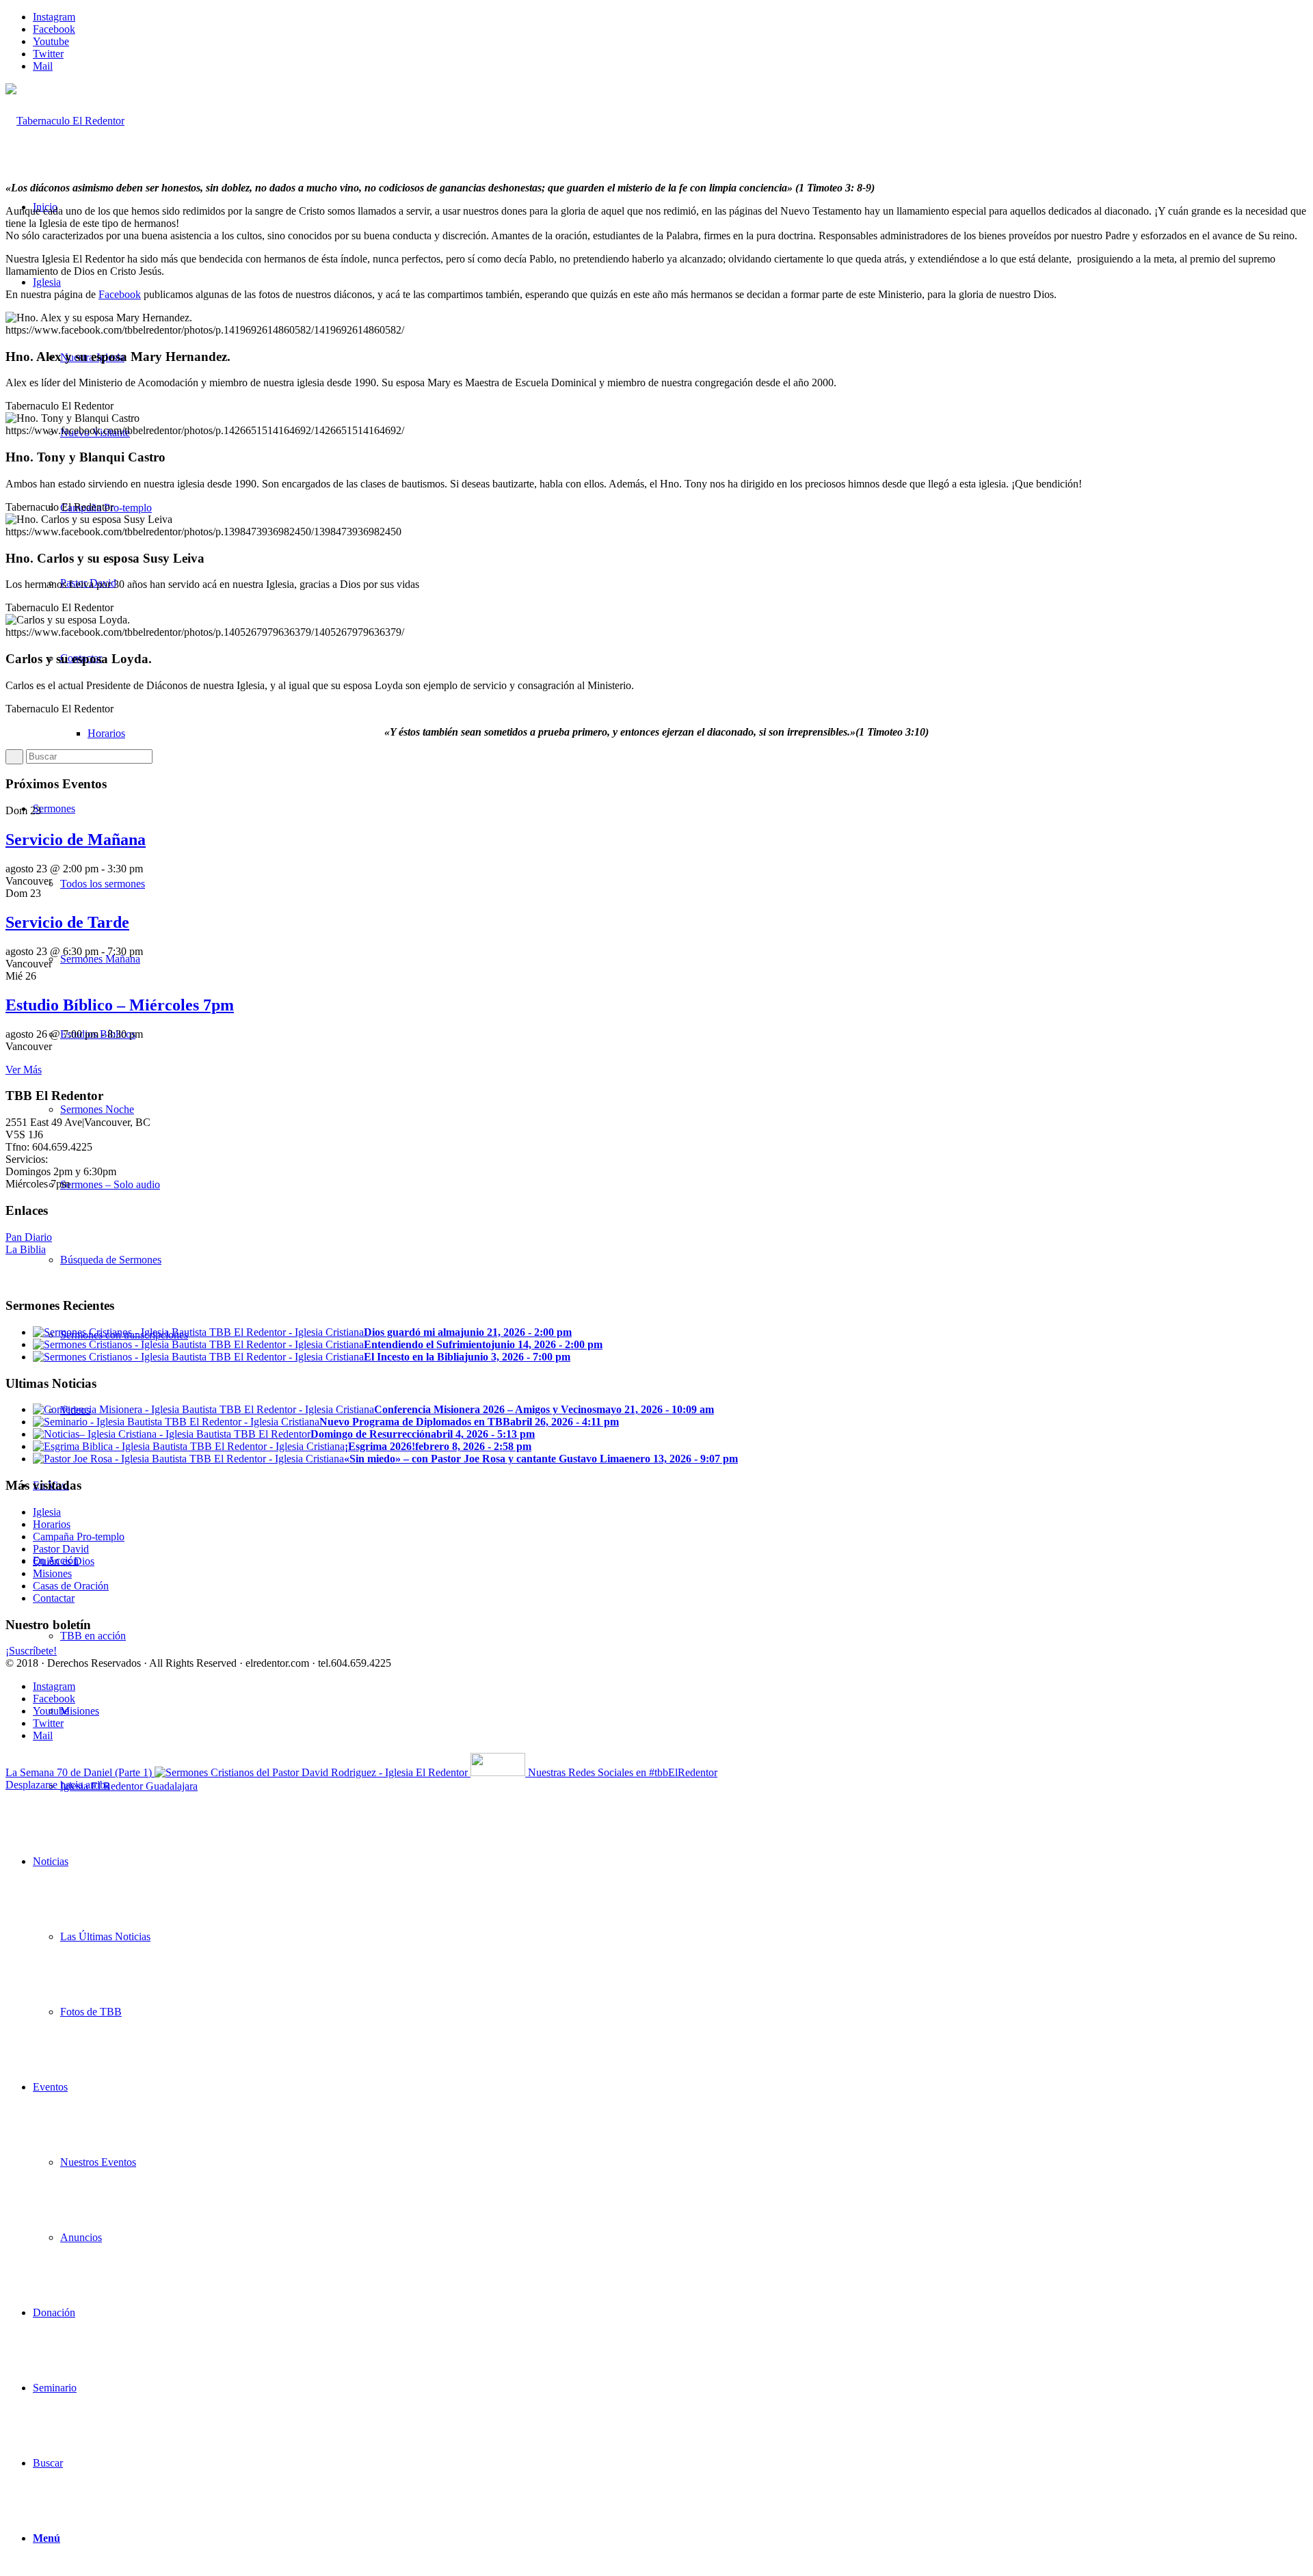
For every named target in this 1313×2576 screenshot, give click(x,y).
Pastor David (61, 1549)
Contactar (54, 1598)
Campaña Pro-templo (79, 1537)
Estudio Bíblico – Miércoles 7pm (120, 1005)
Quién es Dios (64, 1561)
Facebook (120, 294)
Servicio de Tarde (67, 922)
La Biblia (26, 1249)
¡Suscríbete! (31, 1651)
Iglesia (47, 1512)
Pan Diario (29, 1237)
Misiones (52, 1573)
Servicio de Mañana (76, 840)
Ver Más (24, 1070)
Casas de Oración (71, 1586)
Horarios (52, 1524)
